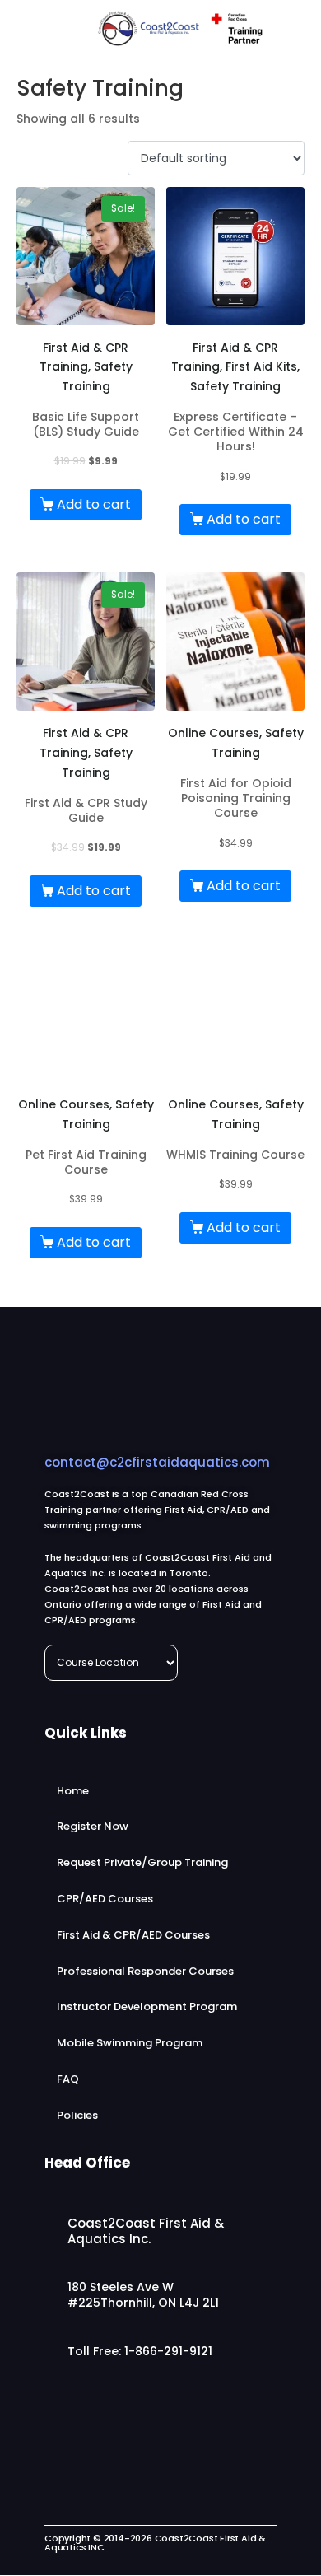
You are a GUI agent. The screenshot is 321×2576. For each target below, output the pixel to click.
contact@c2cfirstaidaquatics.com (157, 1462)
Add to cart (94, 504)
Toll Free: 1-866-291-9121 (140, 2351)
